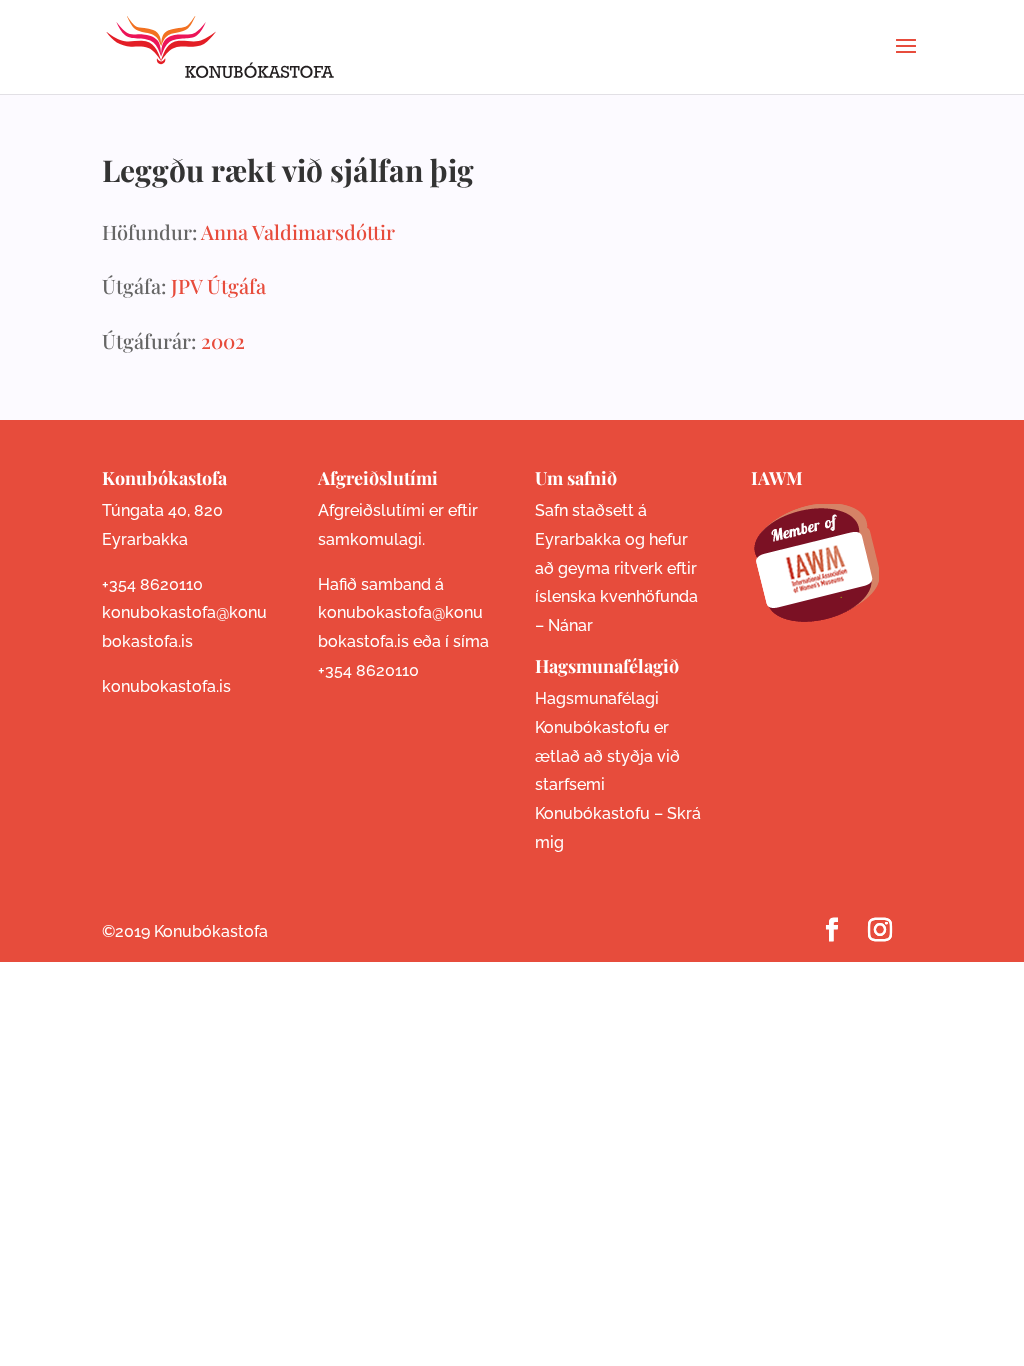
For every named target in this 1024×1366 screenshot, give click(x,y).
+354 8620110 (152, 584)
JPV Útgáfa (218, 285)
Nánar (570, 625)
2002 (223, 340)
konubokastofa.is (166, 686)
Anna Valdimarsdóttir (298, 231)
